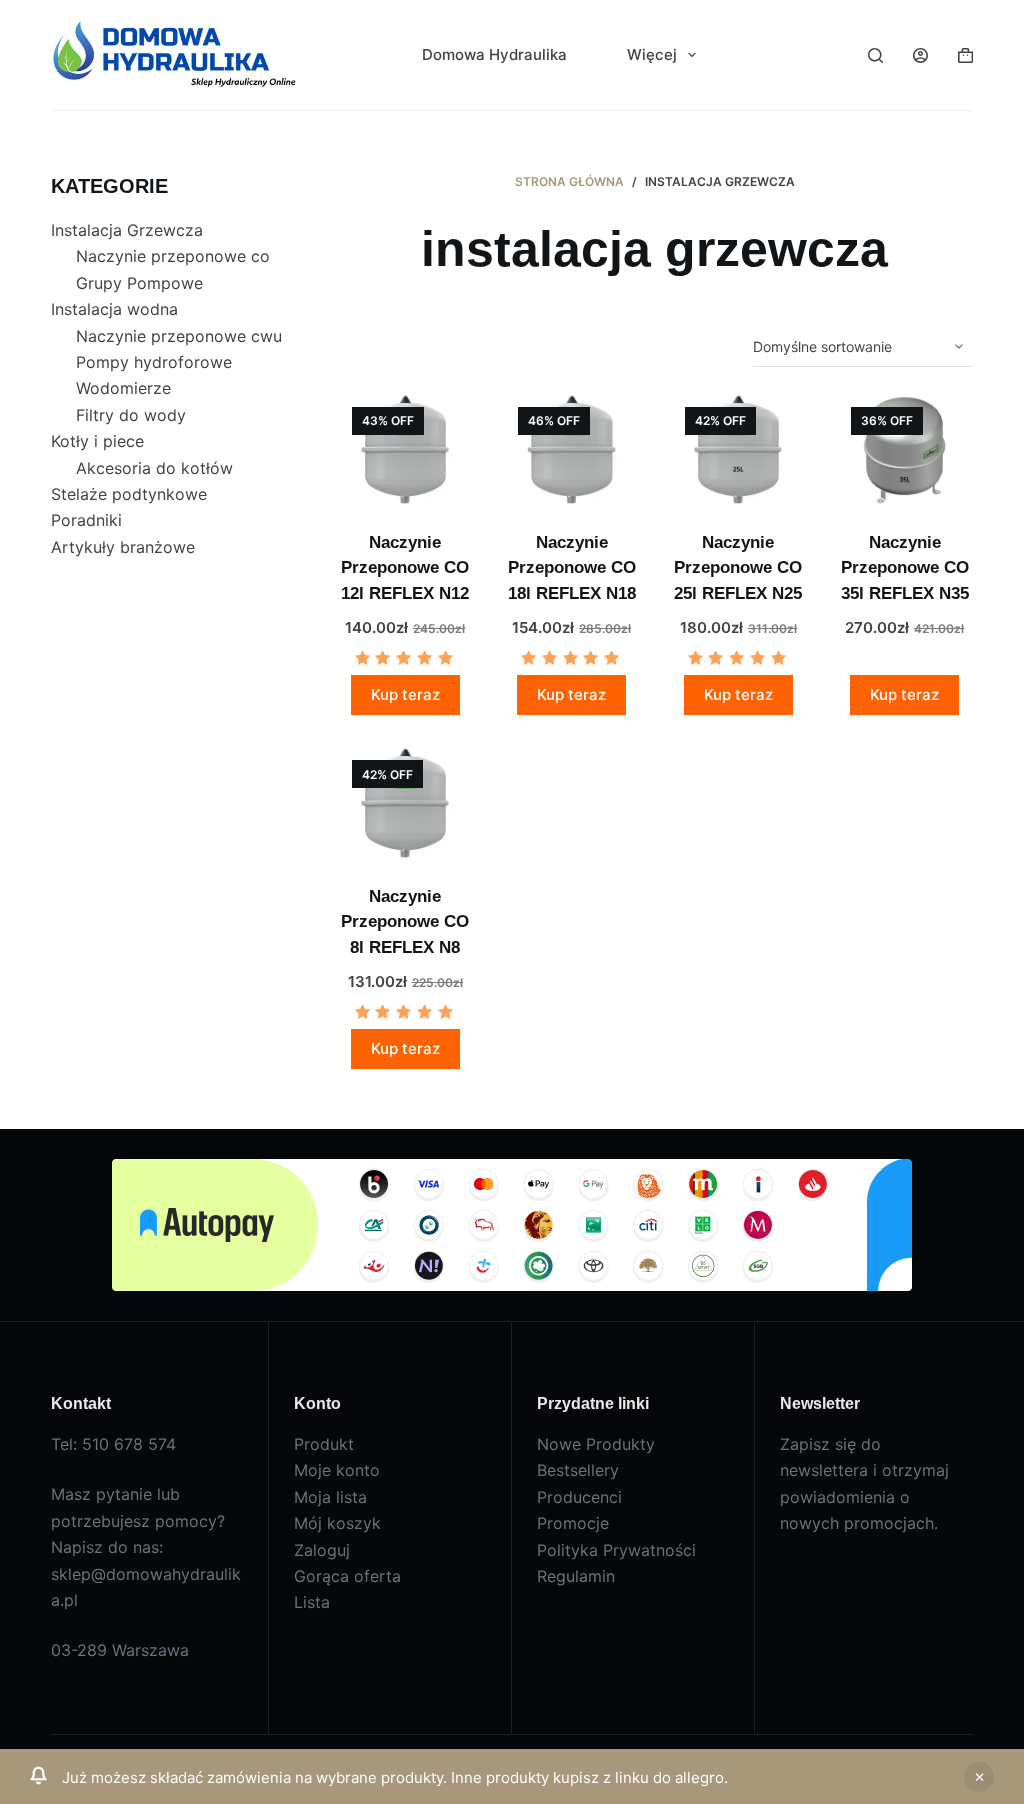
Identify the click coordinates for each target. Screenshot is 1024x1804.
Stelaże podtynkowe (129, 494)
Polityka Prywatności (616, 1550)
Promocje (573, 1523)
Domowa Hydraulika (494, 54)
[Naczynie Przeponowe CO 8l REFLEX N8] (405, 801)
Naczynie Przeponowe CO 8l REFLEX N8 (405, 922)
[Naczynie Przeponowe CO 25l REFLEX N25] (738, 448)
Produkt (324, 1444)
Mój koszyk (337, 1523)
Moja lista (330, 1497)
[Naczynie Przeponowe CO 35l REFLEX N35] (904, 448)
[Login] (920, 55)
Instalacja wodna (114, 309)
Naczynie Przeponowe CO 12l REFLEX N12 (405, 568)
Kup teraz (405, 694)
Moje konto (337, 1470)
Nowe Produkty (596, 1444)
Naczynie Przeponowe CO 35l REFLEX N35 (905, 568)
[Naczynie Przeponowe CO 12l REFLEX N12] (405, 448)
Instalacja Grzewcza (127, 230)
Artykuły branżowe (123, 547)
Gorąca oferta (347, 1576)
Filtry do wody (131, 415)
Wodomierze (123, 388)
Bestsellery (578, 1470)
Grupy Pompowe (139, 283)
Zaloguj (322, 1550)
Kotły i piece (97, 441)
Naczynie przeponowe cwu (179, 336)
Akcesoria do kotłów (154, 468)
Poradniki (86, 520)
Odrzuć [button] (979, 1777)
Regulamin (576, 1576)
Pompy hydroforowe (154, 362)
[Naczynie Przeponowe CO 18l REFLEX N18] (571, 448)
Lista (312, 1602)
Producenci (579, 1497)
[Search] (875, 55)
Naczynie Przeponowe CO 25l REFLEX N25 (738, 568)
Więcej (652, 54)
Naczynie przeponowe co (173, 256)
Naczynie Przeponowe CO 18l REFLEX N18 (572, 568)
